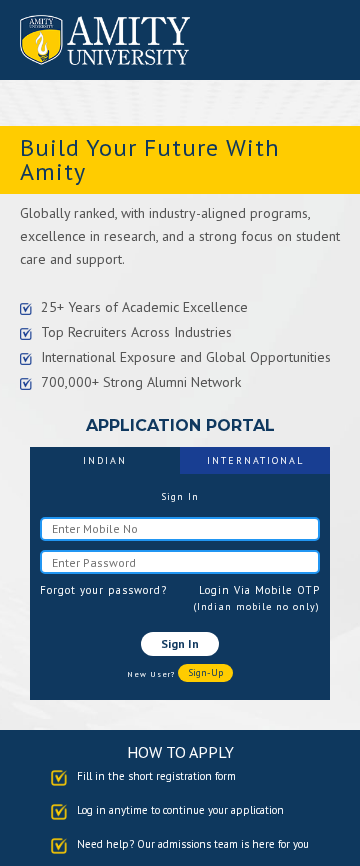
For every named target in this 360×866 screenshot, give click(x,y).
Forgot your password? (103, 590)
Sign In (180, 643)
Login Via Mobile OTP (259, 590)
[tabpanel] (180, 586)
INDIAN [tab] (105, 460)
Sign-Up (205, 672)
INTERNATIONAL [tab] (255, 460)
